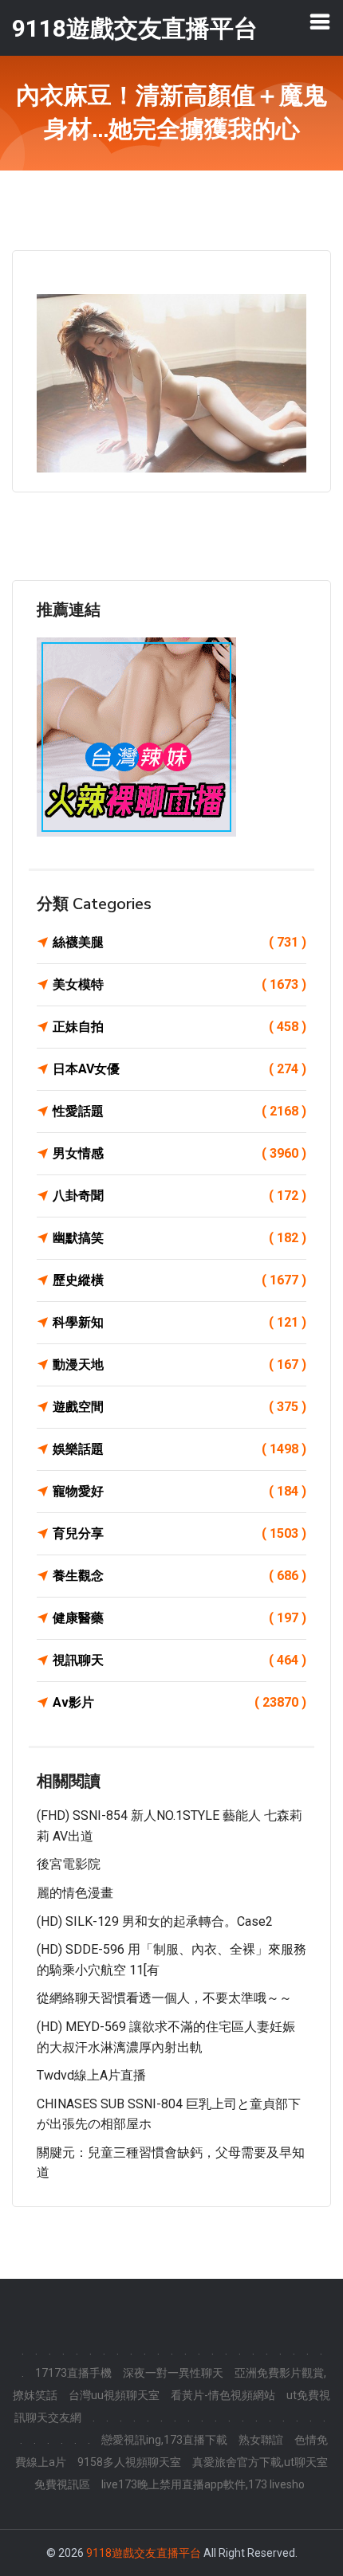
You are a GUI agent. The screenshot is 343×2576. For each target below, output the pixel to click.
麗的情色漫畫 (75, 1893)
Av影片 (179, 1702)
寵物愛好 (179, 1491)
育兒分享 (179, 1533)
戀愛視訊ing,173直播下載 (164, 2440)
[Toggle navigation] (320, 22)
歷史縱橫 (179, 1280)
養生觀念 (179, 1576)
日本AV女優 (179, 1069)
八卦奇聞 (179, 1196)
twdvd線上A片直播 (91, 2075)
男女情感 (179, 1153)
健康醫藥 (179, 1618)
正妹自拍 (179, 1027)
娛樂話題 (179, 1449)
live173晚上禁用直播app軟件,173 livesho (203, 2484)
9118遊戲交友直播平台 (144, 2553)
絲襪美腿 (179, 942)
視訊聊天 (179, 1660)
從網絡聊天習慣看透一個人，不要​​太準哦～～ (164, 1998)
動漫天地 (179, 1364)
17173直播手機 (73, 2373)
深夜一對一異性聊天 (173, 2373)
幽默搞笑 (179, 1238)
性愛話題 (179, 1111)
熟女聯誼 (261, 2440)
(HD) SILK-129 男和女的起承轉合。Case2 (155, 1921)
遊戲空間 (179, 1407)
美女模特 (179, 984)
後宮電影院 (69, 1864)
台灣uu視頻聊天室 (114, 2395)
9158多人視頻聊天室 (129, 2462)
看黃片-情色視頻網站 (223, 2395)
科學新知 (179, 1322)
